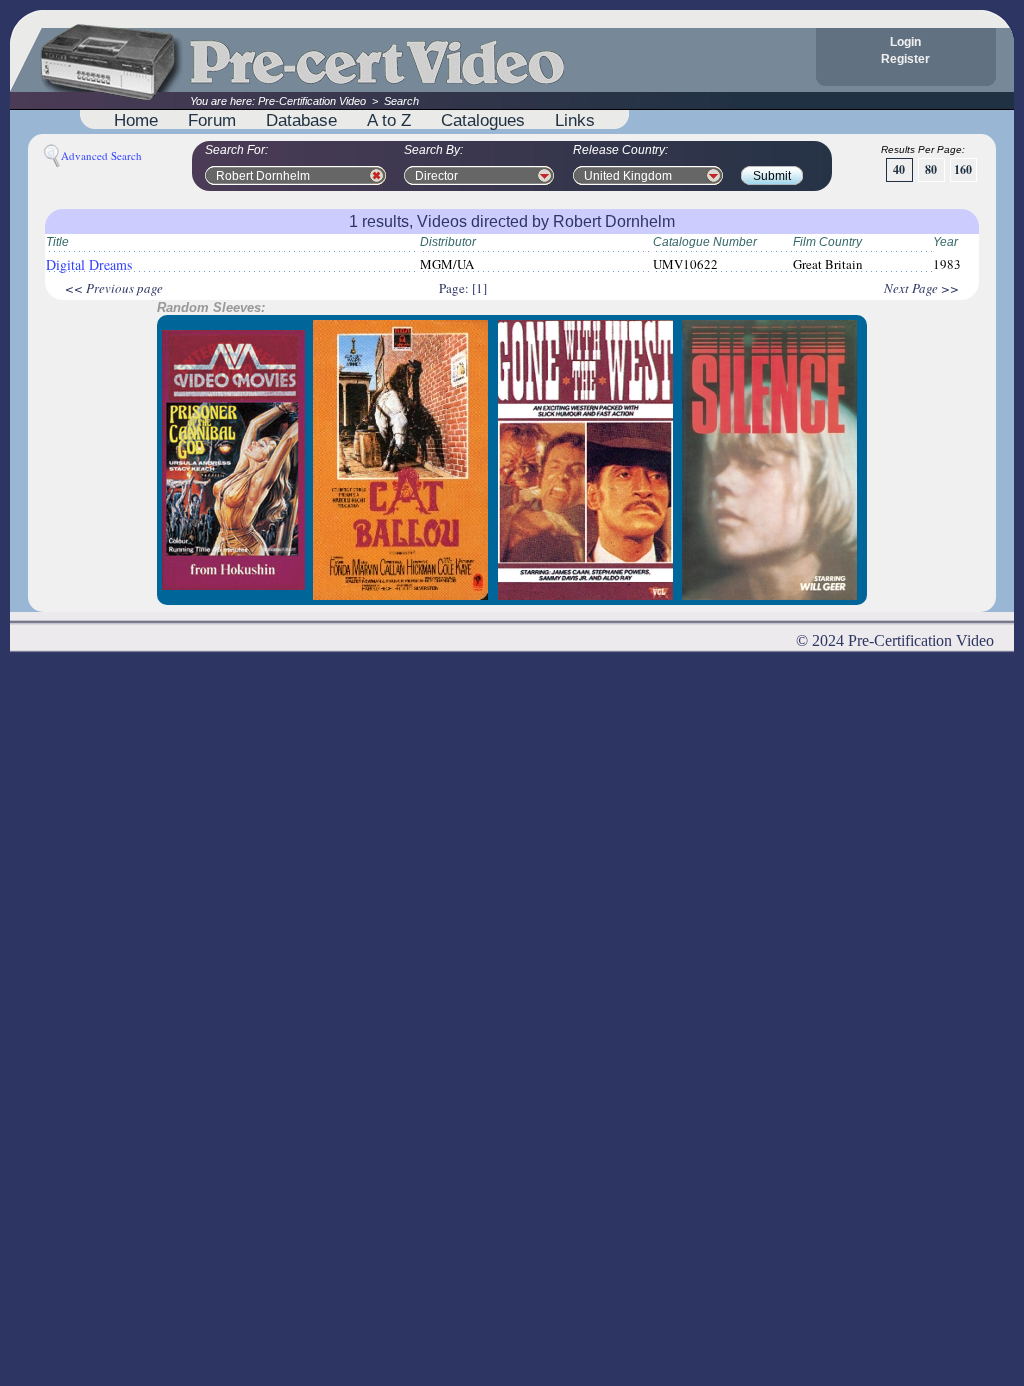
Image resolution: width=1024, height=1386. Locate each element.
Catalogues (483, 120)
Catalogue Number (705, 242)
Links (575, 120)
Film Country (827, 242)
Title (57, 242)
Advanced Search (101, 155)
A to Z (389, 120)
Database (301, 120)
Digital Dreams (89, 264)
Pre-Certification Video (312, 101)
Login (905, 42)
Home (136, 120)
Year (945, 242)
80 (931, 169)
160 (963, 169)
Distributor (448, 242)
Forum (212, 120)
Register (905, 59)
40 (899, 169)
